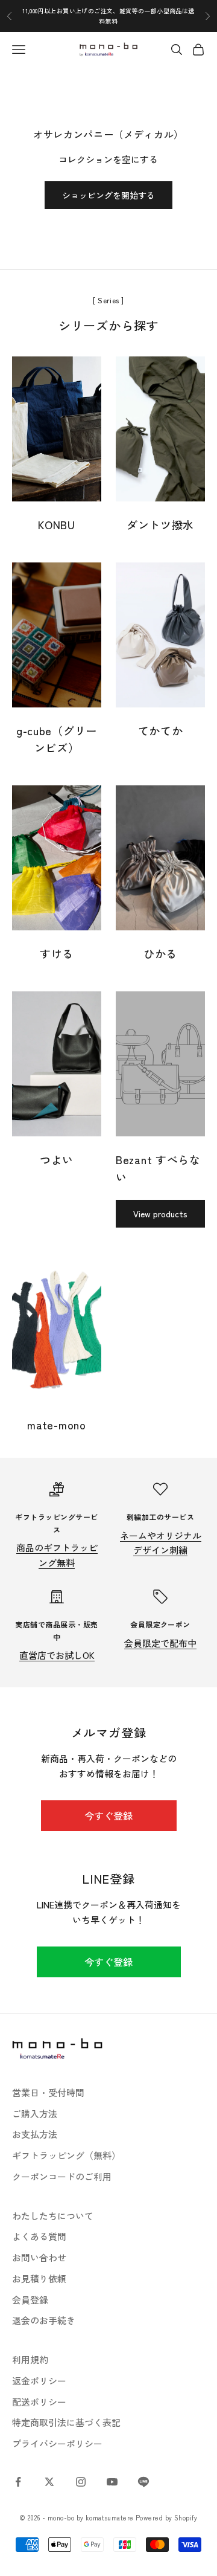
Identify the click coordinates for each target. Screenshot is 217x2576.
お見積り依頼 (39, 2278)
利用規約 (30, 2359)
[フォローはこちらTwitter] (49, 2482)
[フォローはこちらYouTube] (112, 2482)
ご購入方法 (35, 2114)
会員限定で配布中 (160, 1643)
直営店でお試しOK (57, 1655)
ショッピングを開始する (108, 195)
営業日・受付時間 (48, 2092)
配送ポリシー (39, 2402)
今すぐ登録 (108, 1815)
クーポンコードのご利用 (62, 2176)
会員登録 (30, 2300)
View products (160, 1214)
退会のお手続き (44, 2320)
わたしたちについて (53, 2216)
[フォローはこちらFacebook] (18, 2482)
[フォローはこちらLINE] (143, 2482)
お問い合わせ (39, 2257)
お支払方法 (35, 2134)
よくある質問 (39, 2236)
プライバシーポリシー (57, 2443)
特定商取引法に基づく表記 (66, 2422)
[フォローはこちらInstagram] (81, 2482)
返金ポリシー (39, 2381)
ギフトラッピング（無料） (66, 2155)
